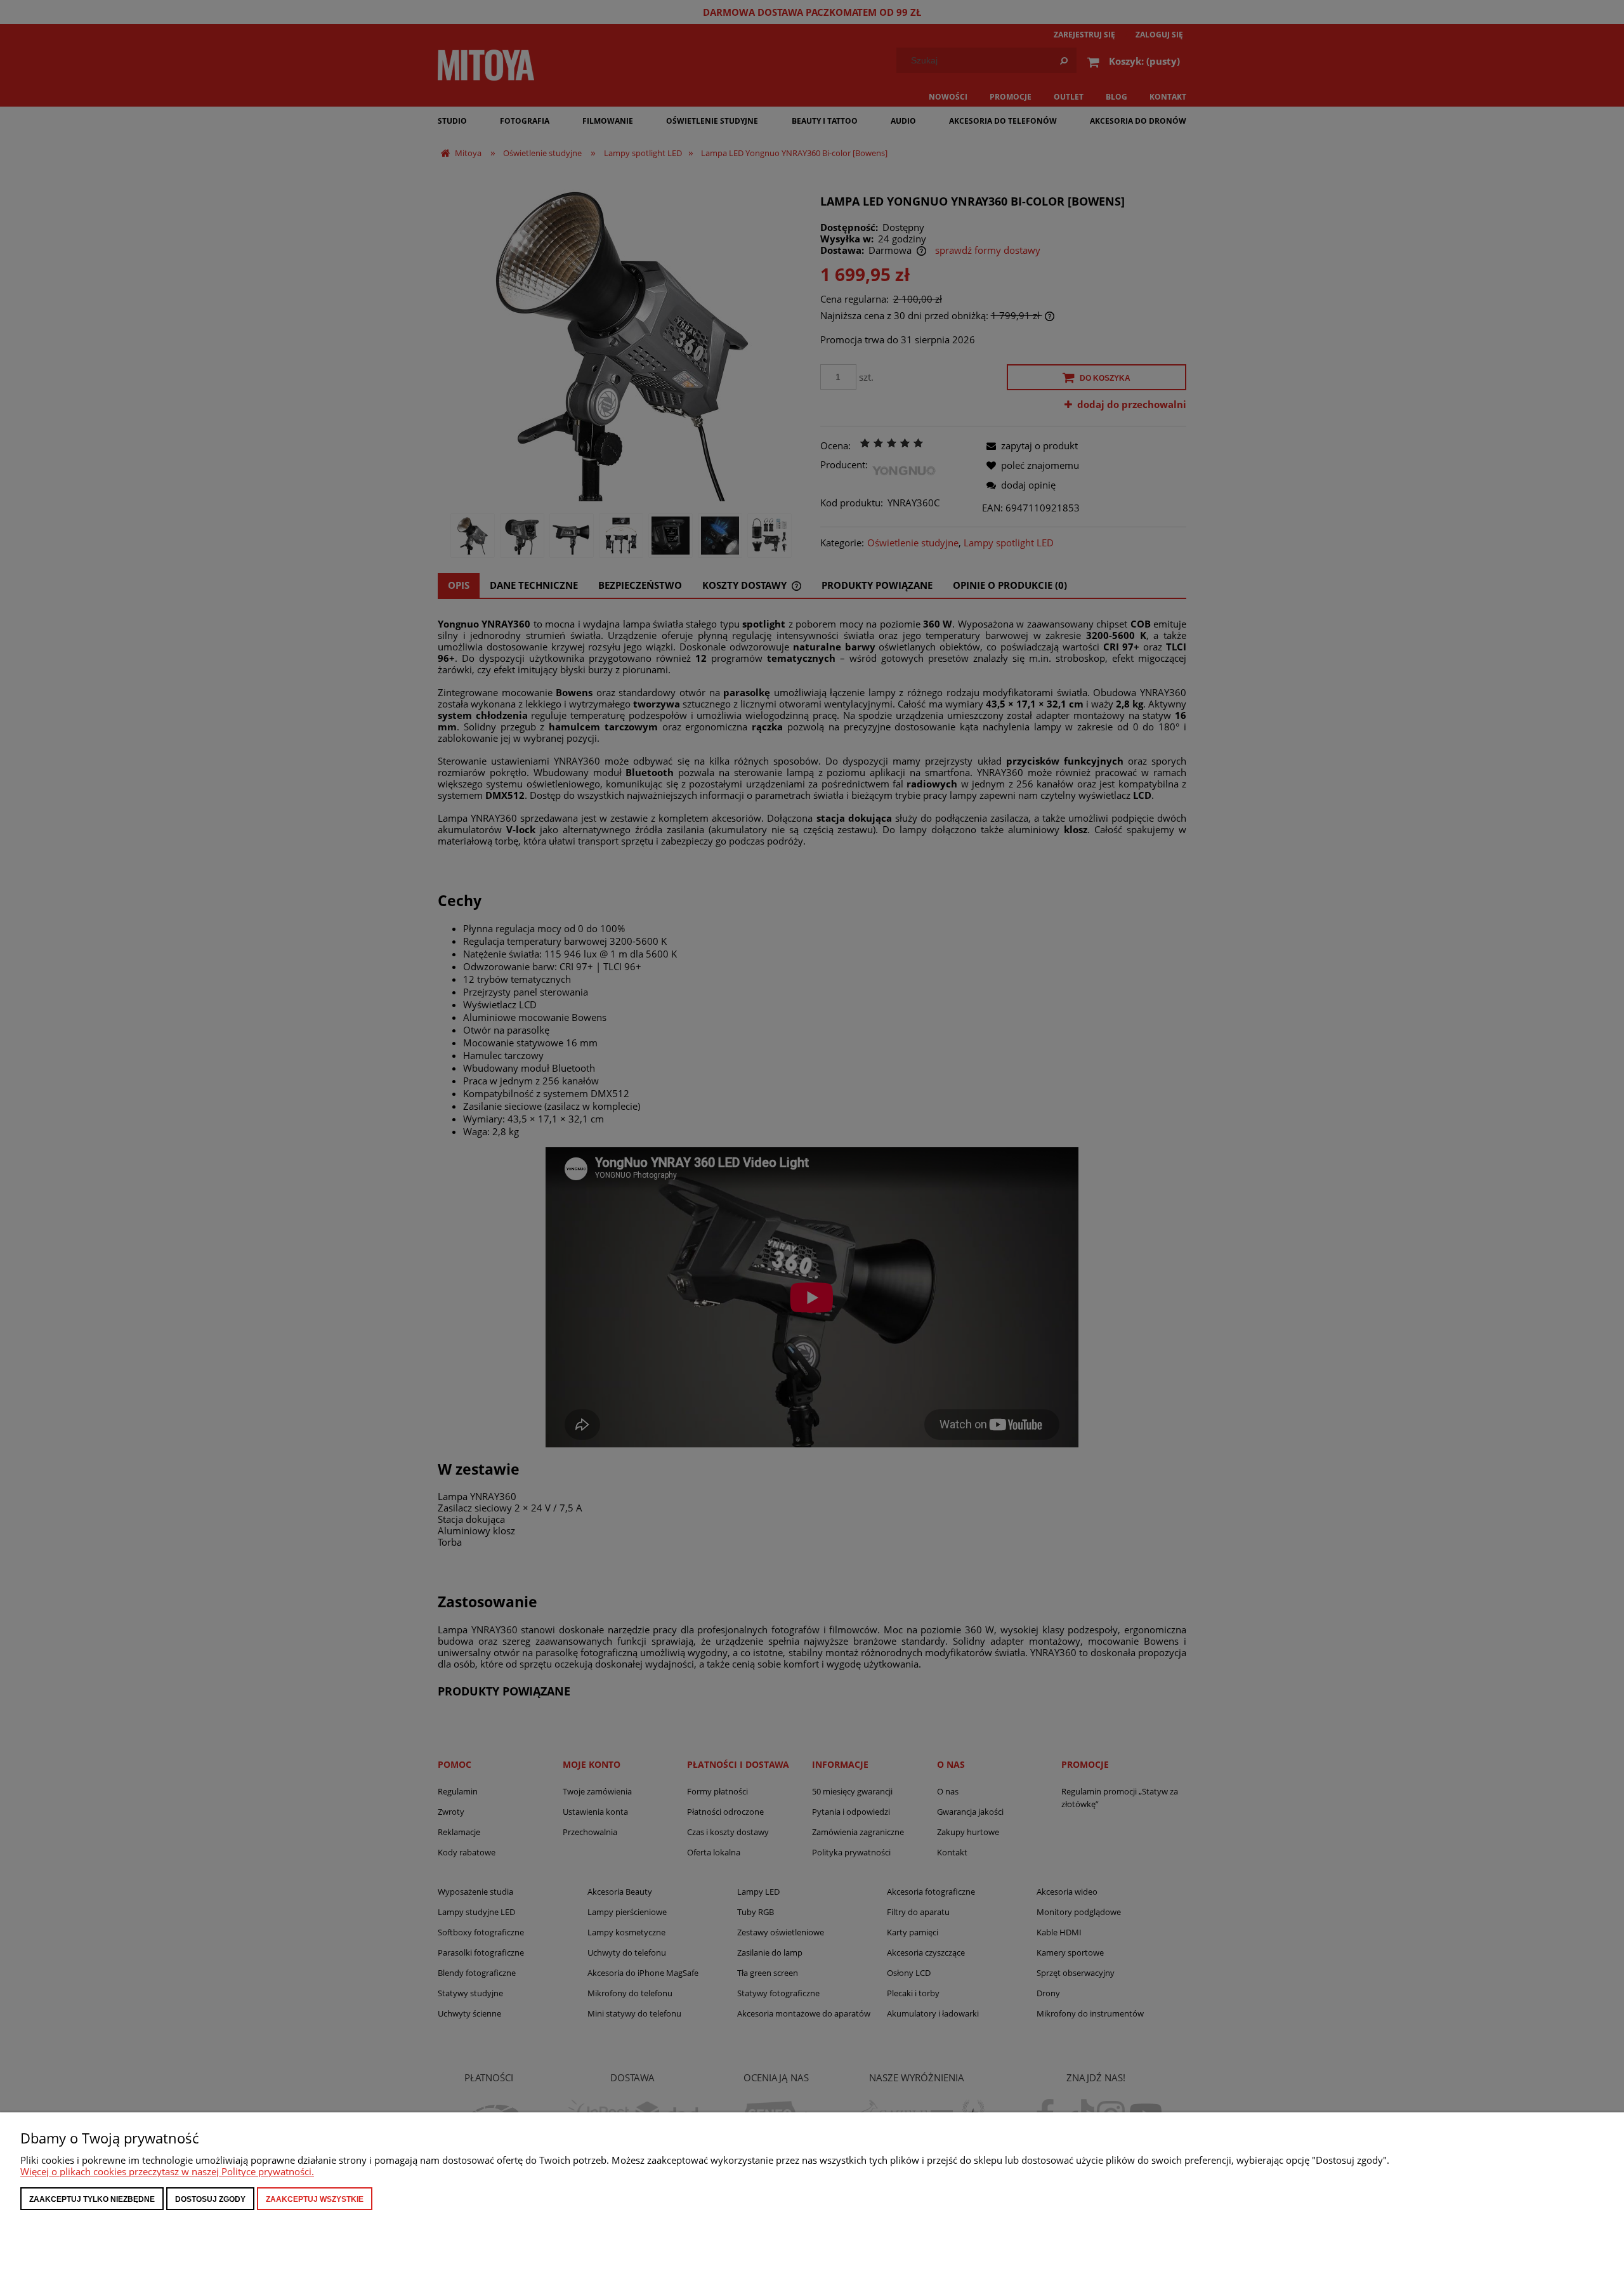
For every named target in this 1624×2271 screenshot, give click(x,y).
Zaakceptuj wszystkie (315, 2199)
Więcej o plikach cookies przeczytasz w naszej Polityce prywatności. (167, 2171)
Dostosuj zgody (210, 2199)
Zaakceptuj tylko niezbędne (92, 2199)
